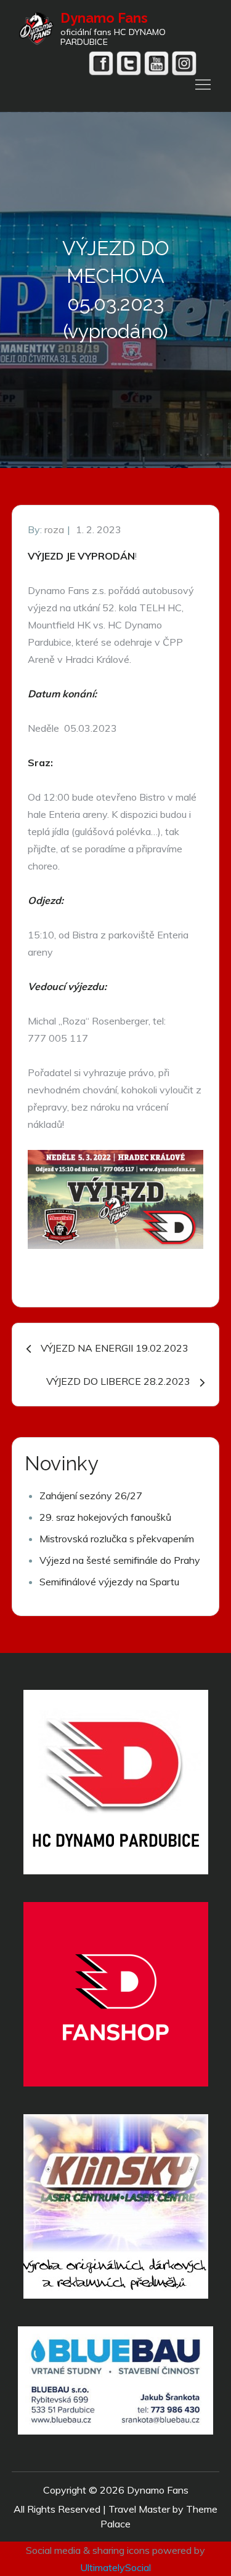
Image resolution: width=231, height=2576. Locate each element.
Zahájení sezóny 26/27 (91, 1496)
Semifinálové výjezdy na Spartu (109, 1582)
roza (54, 529)
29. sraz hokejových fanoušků (105, 1517)
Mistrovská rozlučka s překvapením (117, 1539)
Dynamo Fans (104, 18)
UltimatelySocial (115, 2567)
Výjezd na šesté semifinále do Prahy (120, 1560)
